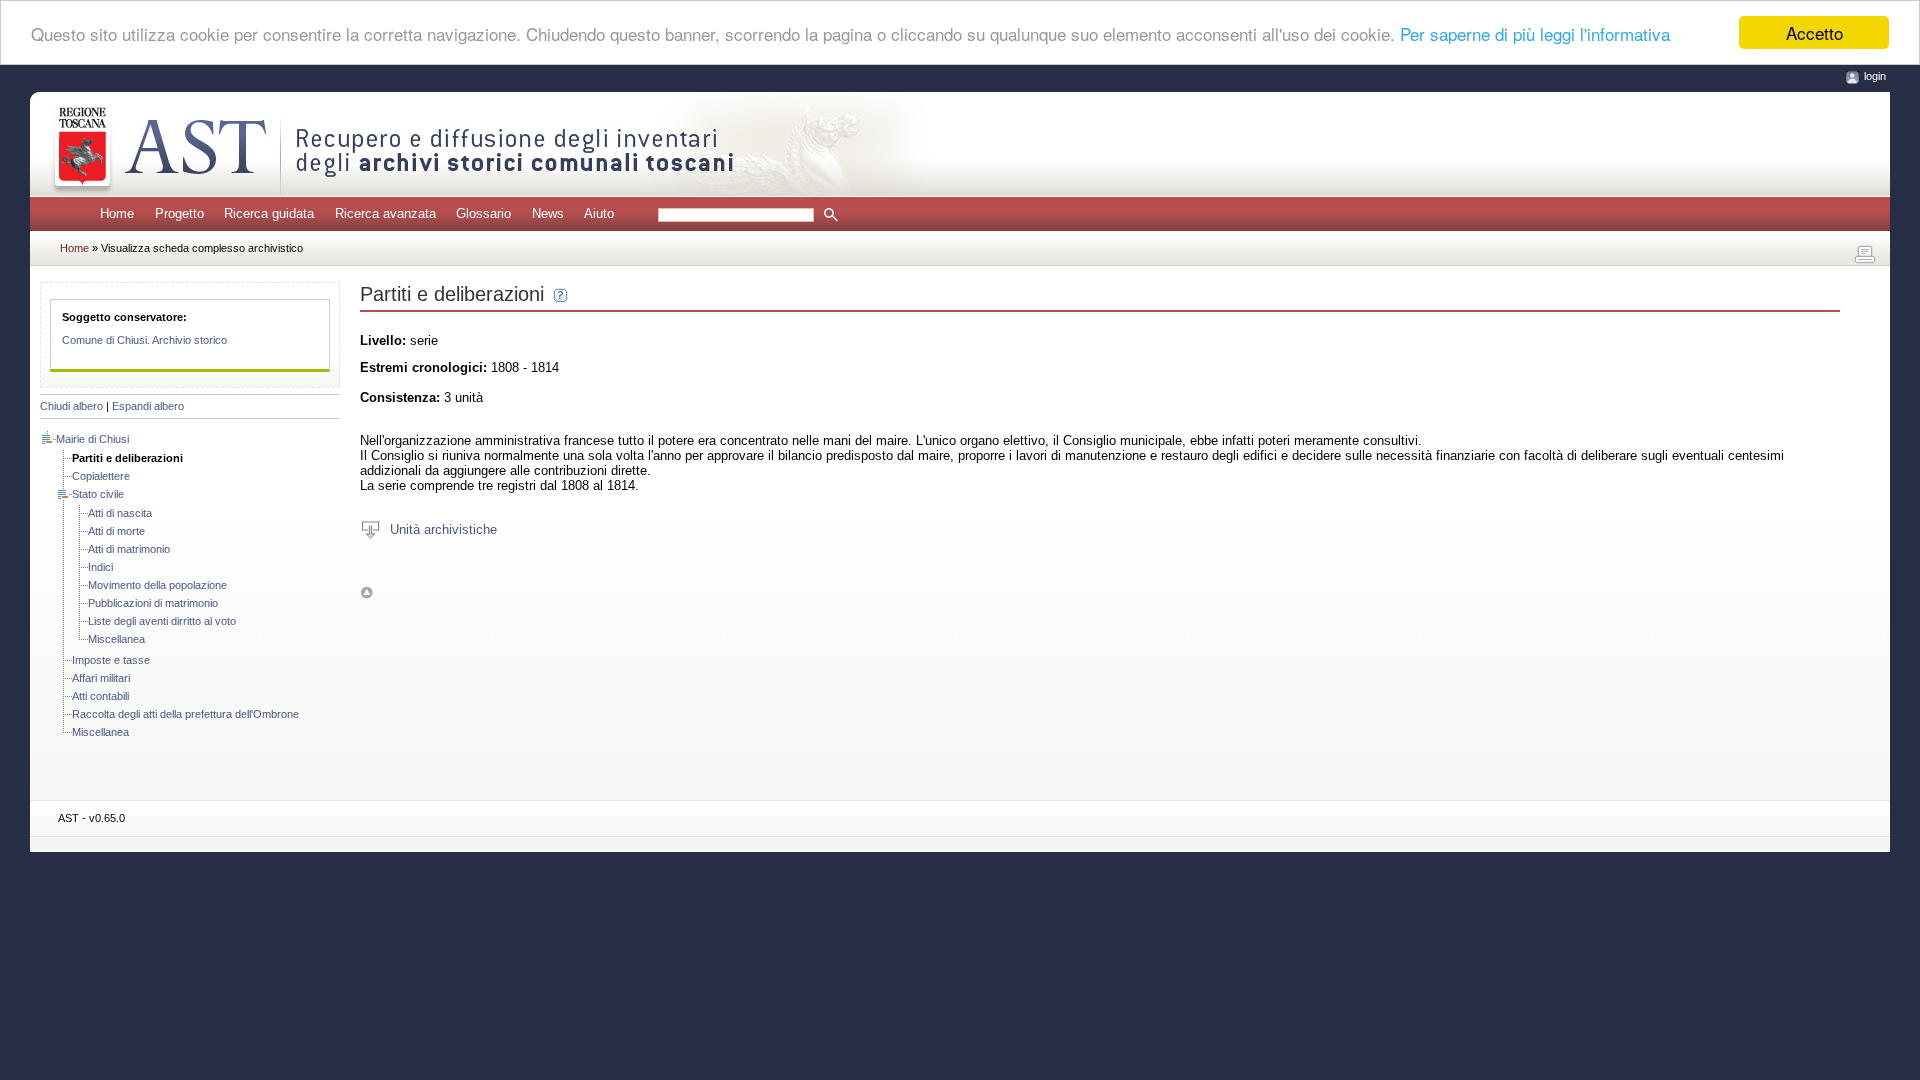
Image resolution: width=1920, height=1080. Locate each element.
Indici (100, 567)
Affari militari (101, 678)
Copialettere (101, 476)
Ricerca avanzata (385, 213)
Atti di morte (116, 531)
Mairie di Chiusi (92, 439)
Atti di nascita (120, 513)
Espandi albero (148, 406)
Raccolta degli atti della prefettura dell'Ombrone (185, 714)
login (1875, 76)
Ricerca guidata (269, 213)
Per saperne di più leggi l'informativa (1535, 33)
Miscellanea (116, 639)
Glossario (483, 213)
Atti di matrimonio (129, 549)
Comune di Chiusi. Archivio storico (144, 340)
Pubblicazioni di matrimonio (153, 603)
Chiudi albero (71, 406)
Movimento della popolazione (157, 585)
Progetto (179, 213)
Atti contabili (100, 696)
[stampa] (1865, 255)
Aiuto (599, 213)
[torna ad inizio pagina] (366, 591)
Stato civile (98, 494)
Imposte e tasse (111, 660)
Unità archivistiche (443, 528)
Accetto (1814, 32)
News (548, 213)
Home (117, 213)
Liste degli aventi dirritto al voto (162, 621)
